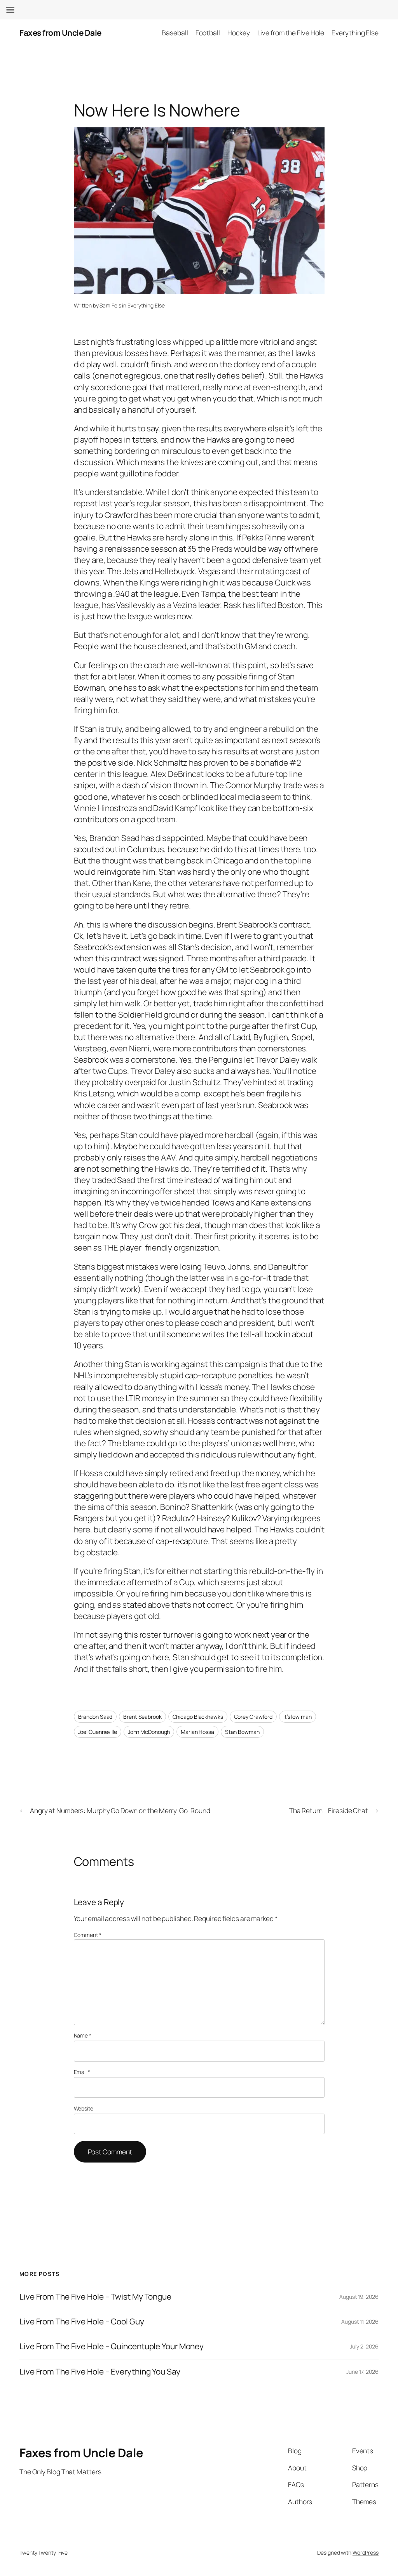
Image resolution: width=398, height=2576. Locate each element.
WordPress (366, 2553)
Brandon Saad (95, 1717)
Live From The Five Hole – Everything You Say (100, 2372)
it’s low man (298, 1717)
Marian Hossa (197, 1732)
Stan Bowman (242, 1732)
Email (82, 2072)
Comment (88, 1935)
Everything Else (146, 305)
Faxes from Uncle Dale (60, 33)
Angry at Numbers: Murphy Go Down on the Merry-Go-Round (120, 1810)
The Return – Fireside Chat (329, 1810)
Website (84, 2108)
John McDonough (149, 1732)
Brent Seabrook (142, 1717)
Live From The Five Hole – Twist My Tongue (95, 2297)
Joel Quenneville (98, 1732)
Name (83, 2035)
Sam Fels (110, 305)
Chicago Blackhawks (198, 1717)
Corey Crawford (253, 1717)
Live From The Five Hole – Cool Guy (82, 2322)
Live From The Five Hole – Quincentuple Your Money (112, 2346)
